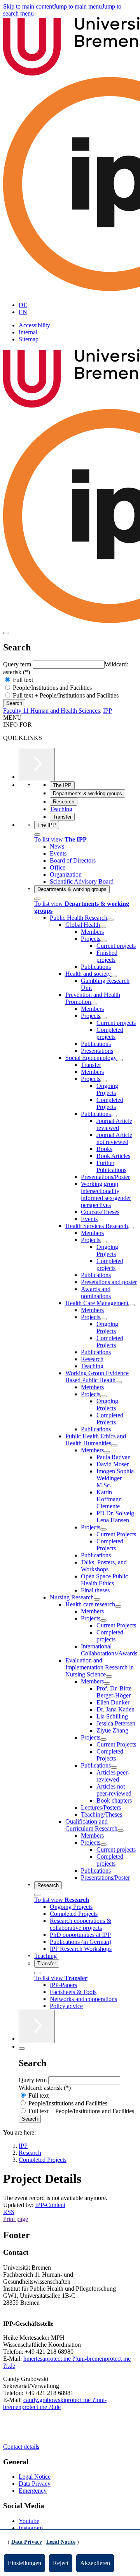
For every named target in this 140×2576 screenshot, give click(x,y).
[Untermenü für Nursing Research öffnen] (97, 1599)
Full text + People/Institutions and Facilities (65, 695)
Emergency (33, 2491)
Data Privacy (35, 2484)
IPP (108, 711)
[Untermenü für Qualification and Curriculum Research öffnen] (121, 1831)
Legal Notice (35, 2477)
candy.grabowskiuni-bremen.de (55, 2403)
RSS (9, 2212)
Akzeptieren (95, 2563)
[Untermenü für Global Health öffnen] (103, 927)
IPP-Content (50, 2205)
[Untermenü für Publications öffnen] (114, 1116)
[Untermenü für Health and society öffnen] (114, 976)
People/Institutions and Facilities (52, 688)
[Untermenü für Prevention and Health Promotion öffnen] (94, 1004)
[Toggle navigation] (6, 633)
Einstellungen (24, 2563)
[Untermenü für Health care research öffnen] (118, 1606)
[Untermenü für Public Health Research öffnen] (110, 920)
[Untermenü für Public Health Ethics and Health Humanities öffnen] (114, 1445)
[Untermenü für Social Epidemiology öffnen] (120, 1060)
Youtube (29, 2521)
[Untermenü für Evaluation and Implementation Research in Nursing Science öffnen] (109, 1676)
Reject (61, 2563)
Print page (16, 2219)
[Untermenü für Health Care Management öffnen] (131, 1305)
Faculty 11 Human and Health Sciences (52, 711)
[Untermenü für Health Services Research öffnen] (131, 1228)
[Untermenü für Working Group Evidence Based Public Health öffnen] (119, 1382)
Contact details (21, 2447)
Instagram (31, 2528)
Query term (18, 664)
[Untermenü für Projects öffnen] (103, 941)
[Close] (37, 835)
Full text (22, 680)
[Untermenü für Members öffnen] (107, 1452)
